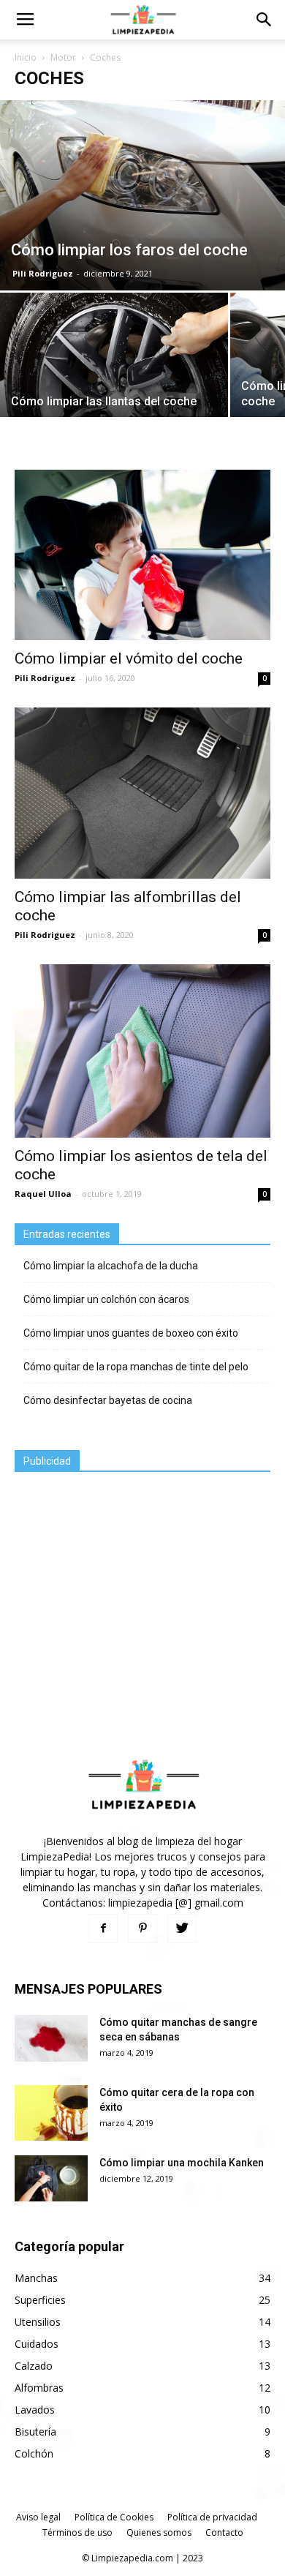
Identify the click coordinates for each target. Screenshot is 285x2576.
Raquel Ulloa (43, 1194)
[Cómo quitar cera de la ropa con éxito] (51, 2113)
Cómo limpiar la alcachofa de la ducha (111, 1266)
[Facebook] (103, 1929)
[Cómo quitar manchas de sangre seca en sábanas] (51, 2038)
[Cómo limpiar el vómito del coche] (142, 555)
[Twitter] (182, 1929)
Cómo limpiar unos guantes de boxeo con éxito (131, 1333)
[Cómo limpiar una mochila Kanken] (51, 2178)
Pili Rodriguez (43, 273)
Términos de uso (77, 2532)
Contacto (224, 2532)
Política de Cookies (114, 2517)
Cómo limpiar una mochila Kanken (182, 2163)
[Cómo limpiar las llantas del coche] (114, 369)
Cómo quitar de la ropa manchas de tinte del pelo (136, 1367)
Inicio (26, 57)
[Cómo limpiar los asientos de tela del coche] (142, 1051)
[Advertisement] (124, 1582)
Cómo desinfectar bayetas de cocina (108, 1400)
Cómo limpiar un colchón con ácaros (106, 1299)
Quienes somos (159, 2532)
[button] (265, 20)
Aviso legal (38, 2517)
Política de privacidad (212, 2517)
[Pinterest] (142, 1929)
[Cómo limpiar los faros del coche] (142, 195)
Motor (63, 57)
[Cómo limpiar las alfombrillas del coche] (142, 793)
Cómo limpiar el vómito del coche (129, 658)
